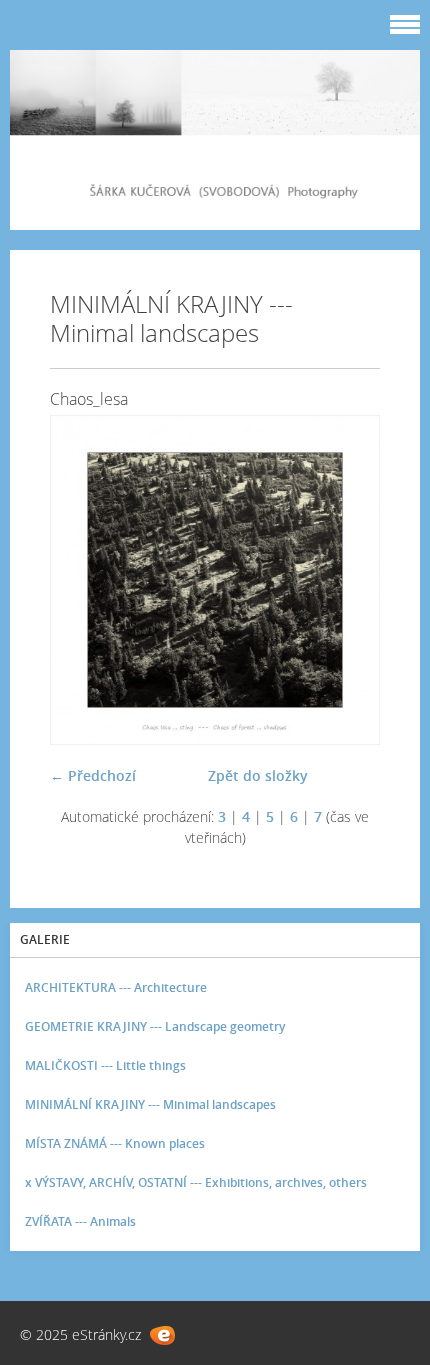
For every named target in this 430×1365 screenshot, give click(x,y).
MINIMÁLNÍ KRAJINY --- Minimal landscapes (150, 1104)
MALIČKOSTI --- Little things (105, 1065)
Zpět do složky (258, 775)
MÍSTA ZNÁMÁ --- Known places (115, 1143)
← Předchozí (93, 775)
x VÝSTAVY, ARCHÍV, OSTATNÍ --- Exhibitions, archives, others (196, 1182)
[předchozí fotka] (82, 580)
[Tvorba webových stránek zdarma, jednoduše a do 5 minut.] (162, 1335)
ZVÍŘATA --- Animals (80, 1221)
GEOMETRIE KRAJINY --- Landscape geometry (155, 1026)
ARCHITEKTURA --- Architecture (116, 987)
